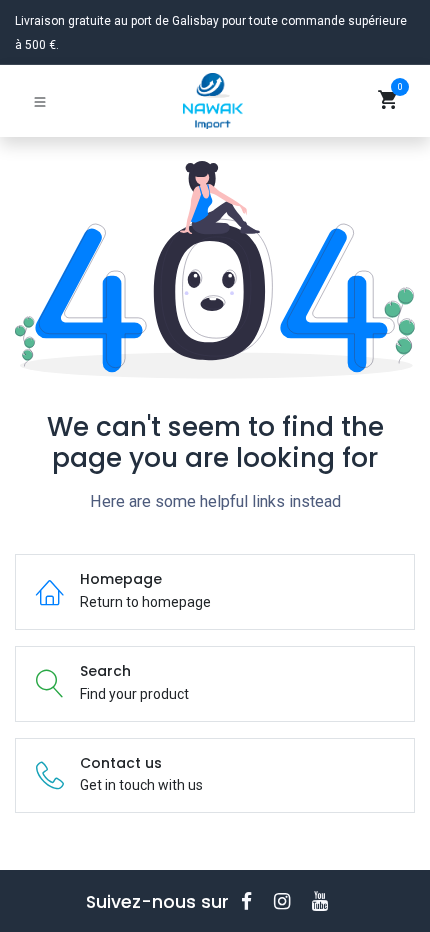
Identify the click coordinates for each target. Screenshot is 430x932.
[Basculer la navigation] (40, 101)
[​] (253, 901)
